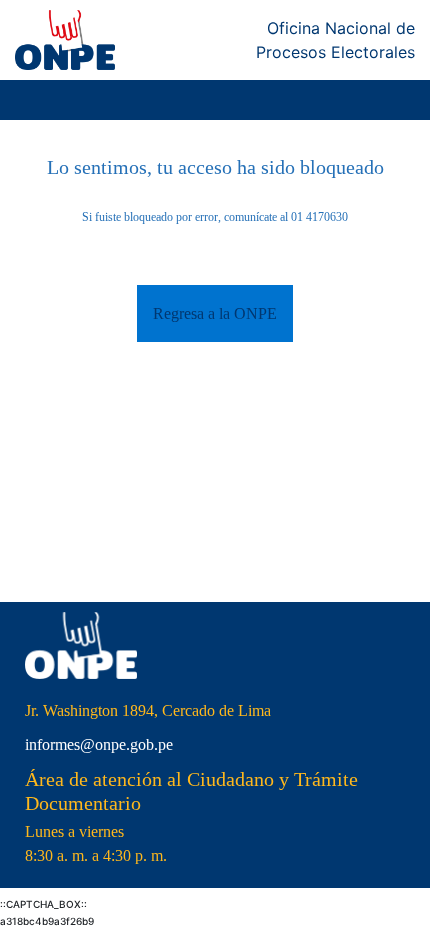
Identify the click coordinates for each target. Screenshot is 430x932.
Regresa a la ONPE (215, 313)
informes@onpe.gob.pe (99, 744)
